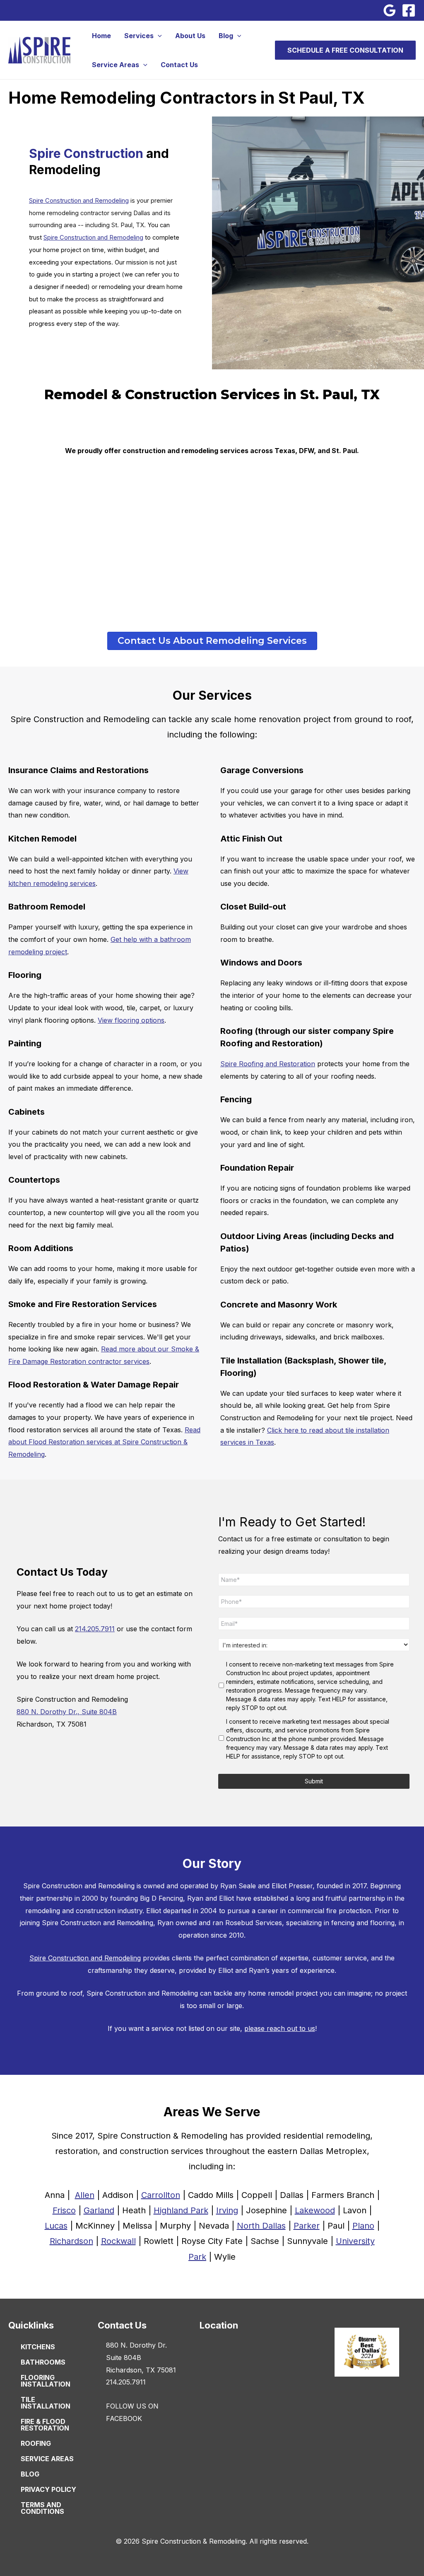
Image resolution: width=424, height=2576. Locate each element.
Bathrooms (43, 2362)
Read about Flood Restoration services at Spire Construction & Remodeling (104, 1442)
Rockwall (118, 2241)
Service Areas (116, 65)
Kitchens (38, 2347)
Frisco (64, 2210)
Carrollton (161, 2195)
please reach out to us (280, 2028)
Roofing (36, 2443)
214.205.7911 (95, 1629)
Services (139, 36)
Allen (85, 2195)
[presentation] (158, 36)
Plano (363, 2226)
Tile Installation (46, 2403)
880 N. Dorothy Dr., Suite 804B (67, 1712)
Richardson (71, 2241)
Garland (99, 2210)
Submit (314, 1781)
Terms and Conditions (42, 2508)
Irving (227, 2210)
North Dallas (261, 2226)
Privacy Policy (48, 2489)
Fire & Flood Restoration (45, 2425)
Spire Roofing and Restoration (268, 1064)
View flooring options (131, 1020)
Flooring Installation (46, 2381)
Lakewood (315, 2210)
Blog (226, 36)
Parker (307, 2226)
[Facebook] (409, 10)
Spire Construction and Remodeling (79, 201)
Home (101, 36)
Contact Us (179, 65)
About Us (190, 36)
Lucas (56, 2226)
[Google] (390, 10)
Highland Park (181, 2210)
